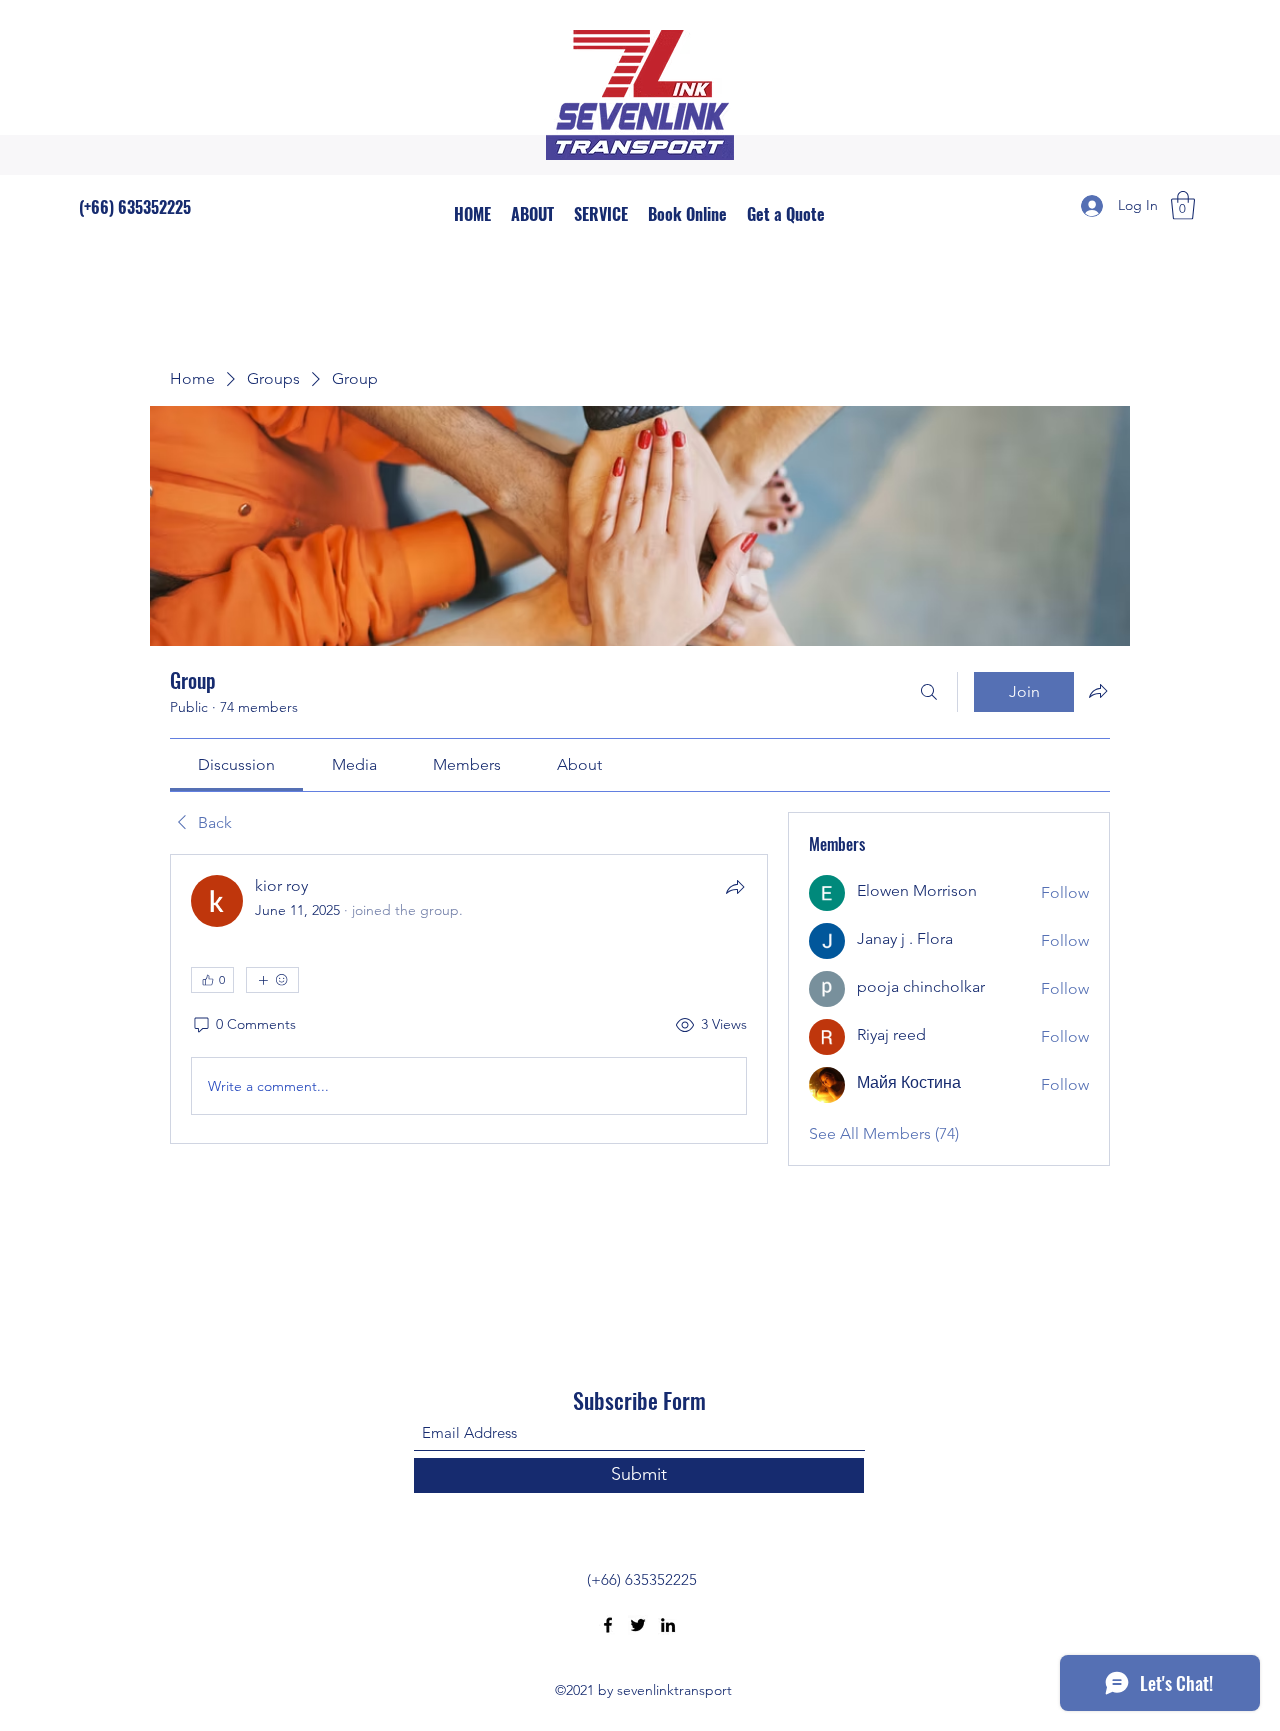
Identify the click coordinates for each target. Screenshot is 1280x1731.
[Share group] (1098, 691)
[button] (1183, 205)
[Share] (735, 887)
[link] (236, 764)
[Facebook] (608, 1625)
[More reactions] (272, 980)
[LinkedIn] (668, 1625)
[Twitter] (638, 1625)
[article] (469, 999)
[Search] (929, 692)
